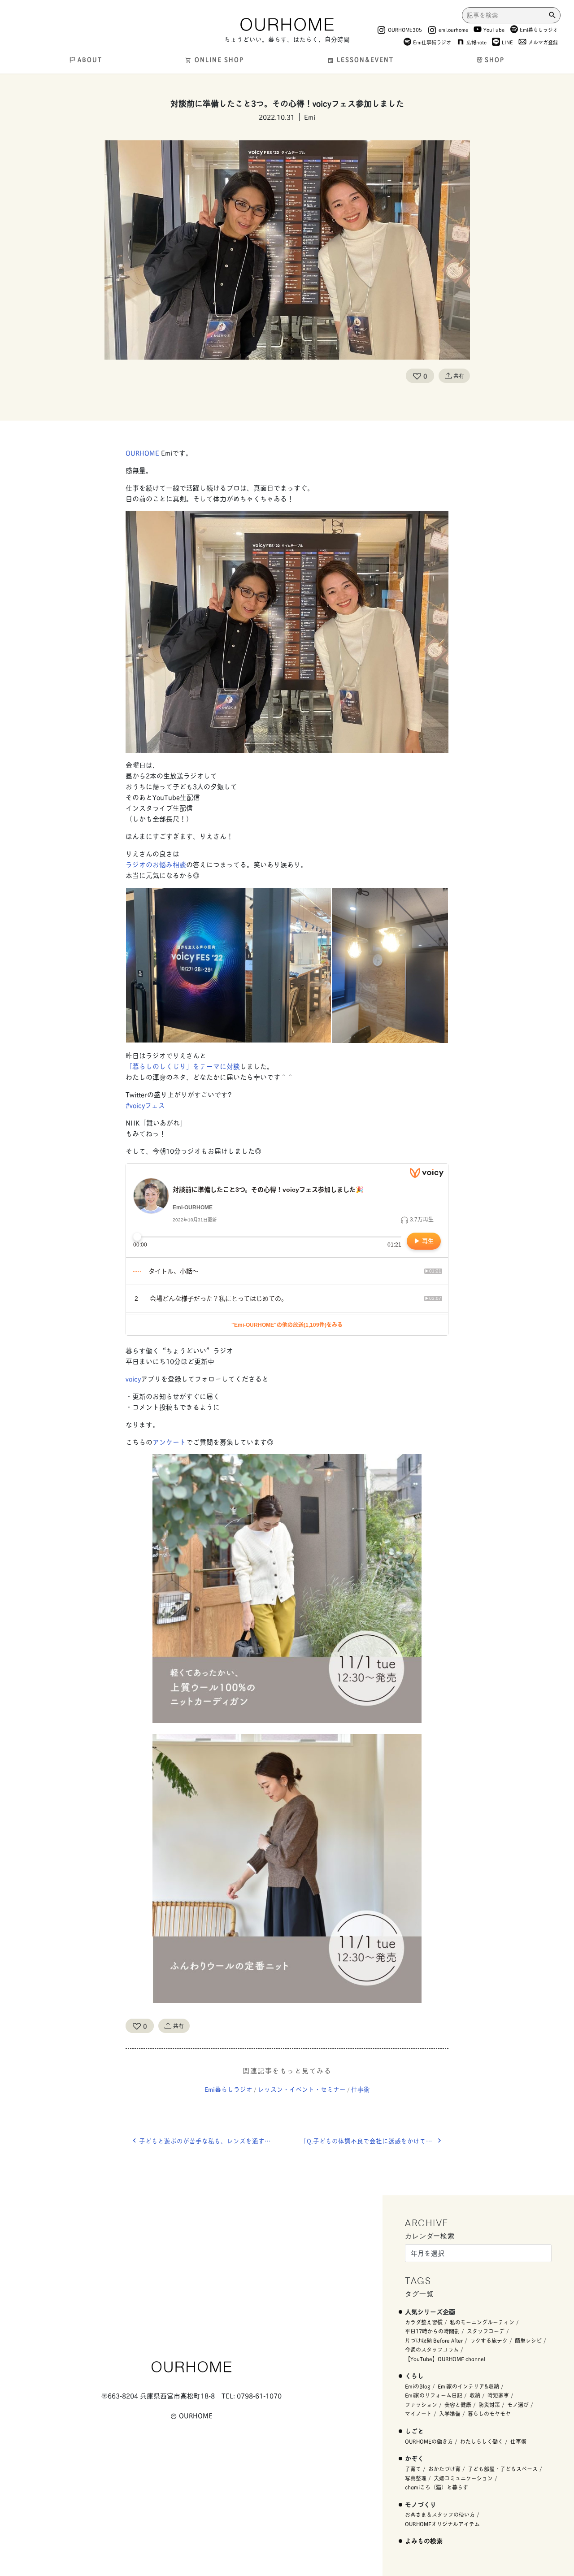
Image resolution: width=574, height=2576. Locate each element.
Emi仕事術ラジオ (432, 42)
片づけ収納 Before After (434, 2340)
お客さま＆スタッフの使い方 (440, 2514)
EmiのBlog (418, 2386)
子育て (413, 2469)
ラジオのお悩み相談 (156, 864)
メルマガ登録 (543, 42)
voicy (133, 1379)
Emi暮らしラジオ (539, 29)
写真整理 (416, 2478)
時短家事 (498, 2395)
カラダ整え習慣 (424, 2322)
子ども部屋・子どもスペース (503, 2469)
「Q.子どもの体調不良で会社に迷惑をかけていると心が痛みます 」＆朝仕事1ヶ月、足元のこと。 (374, 2141)
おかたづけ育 (444, 2469)
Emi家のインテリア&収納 (468, 2386)
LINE (507, 42)
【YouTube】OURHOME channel (445, 2359)
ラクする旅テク (489, 2340)
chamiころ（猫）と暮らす (437, 2487)
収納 (475, 2395)
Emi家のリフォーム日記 (434, 2395)
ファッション (421, 2404)
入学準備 (450, 2413)
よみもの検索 (424, 2540)
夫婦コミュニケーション (463, 2478)
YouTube (494, 29)
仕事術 (361, 2089)
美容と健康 (458, 2404)
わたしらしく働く (482, 2441)
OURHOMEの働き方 (429, 2441)
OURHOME (142, 453)
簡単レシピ (528, 2340)
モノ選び (518, 2404)
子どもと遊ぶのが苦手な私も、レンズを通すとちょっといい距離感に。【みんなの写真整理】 (213, 2141)
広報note (476, 42)
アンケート (169, 1442)
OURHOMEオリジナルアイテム (442, 2524)
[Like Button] (417, 376)
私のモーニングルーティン (482, 2322)
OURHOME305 (405, 29)
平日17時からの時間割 (432, 2331)
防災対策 (489, 2404)
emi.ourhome (453, 29)
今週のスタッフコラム (432, 2349)
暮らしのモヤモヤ (489, 2413)
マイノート (418, 2413)
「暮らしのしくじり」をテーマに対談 (183, 1066)
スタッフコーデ (486, 2331)
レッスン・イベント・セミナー (302, 2089)
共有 (459, 376)
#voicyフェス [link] (145, 1105)
